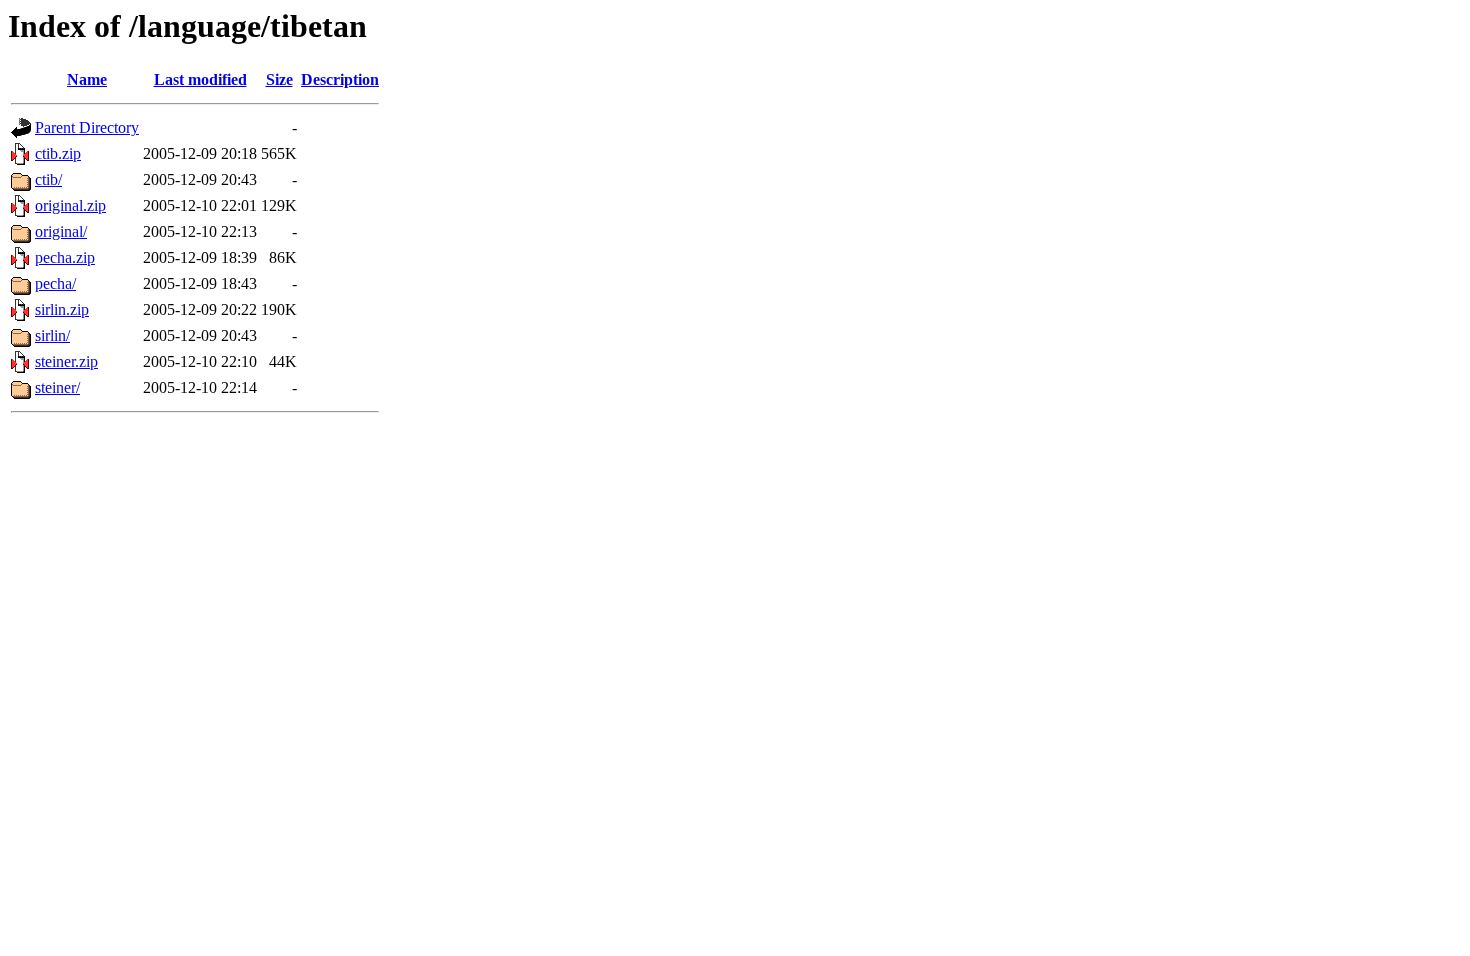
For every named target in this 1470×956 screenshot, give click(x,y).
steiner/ (57, 387)
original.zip (70, 205)
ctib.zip (58, 153)
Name (87, 79)
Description (340, 79)
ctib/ (48, 179)
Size (279, 79)
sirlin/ (52, 335)
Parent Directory (87, 127)
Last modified (200, 79)
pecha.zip (65, 257)
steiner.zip (66, 361)
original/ (61, 231)
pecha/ (55, 283)
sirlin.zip (62, 309)
